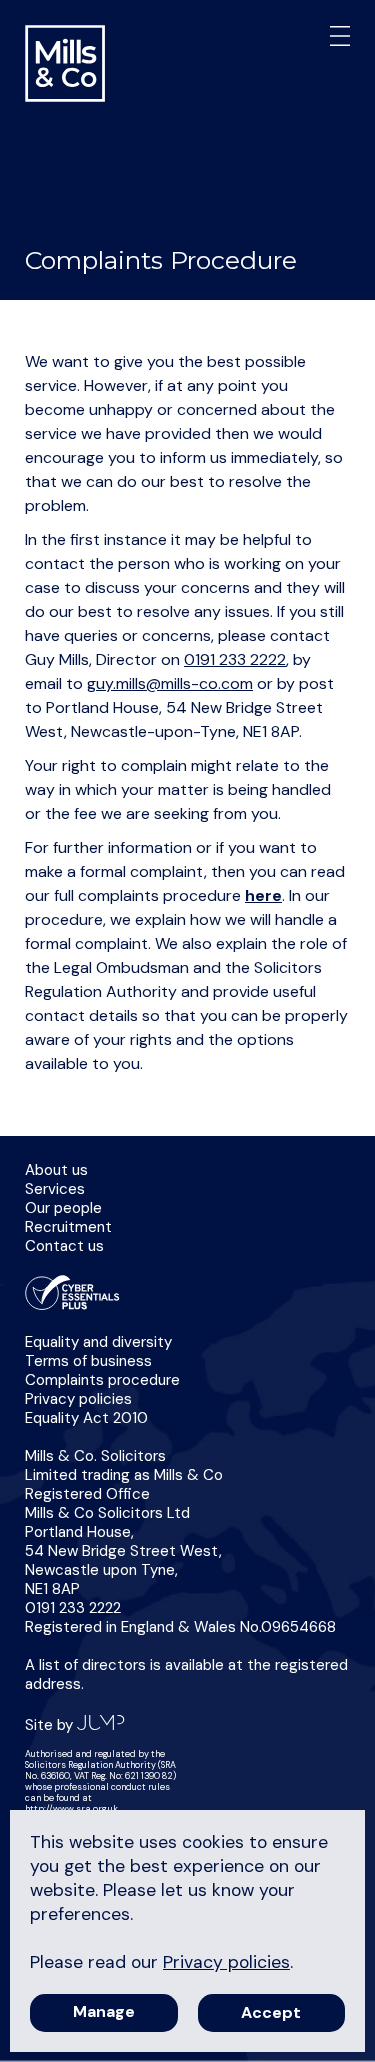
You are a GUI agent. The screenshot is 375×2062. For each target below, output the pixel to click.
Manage (104, 2011)
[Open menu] (337, 38)
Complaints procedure (102, 1380)
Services (55, 1189)
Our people (63, 1208)
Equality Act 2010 (86, 1418)
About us (56, 1170)
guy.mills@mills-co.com (170, 683)
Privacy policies (78, 1399)
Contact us (64, 1246)
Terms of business (88, 1361)
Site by (51, 1725)
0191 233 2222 (235, 659)
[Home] (65, 65)
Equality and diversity (98, 1342)
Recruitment (68, 1227)
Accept (271, 2012)
